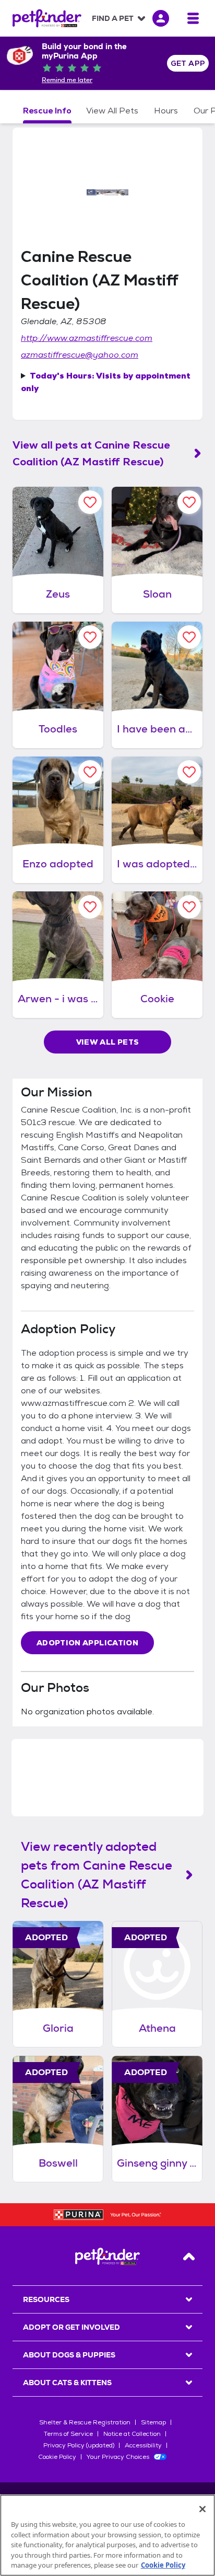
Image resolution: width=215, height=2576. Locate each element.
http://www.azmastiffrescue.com (87, 338)
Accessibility (143, 2445)
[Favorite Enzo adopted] (90, 772)
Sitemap (153, 2422)
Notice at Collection (132, 2434)
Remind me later (67, 80)
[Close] (202, 2509)
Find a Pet (113, 18)
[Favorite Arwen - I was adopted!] (90, 907)
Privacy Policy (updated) (79, 2445)
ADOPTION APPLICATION (87, 1643)
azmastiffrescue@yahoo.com (80, 355)
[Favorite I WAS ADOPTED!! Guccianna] (189, 772)
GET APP (188, 63)
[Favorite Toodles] (90, 637)
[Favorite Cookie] (189, 907)
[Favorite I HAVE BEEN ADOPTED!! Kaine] (189, 637)
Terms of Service (68, 2434)
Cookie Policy (57, 2457)
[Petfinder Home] (47, 18)
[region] (107, 2535)
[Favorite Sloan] (189, 502)
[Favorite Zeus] (90, 502)
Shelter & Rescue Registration (85, 2422)
